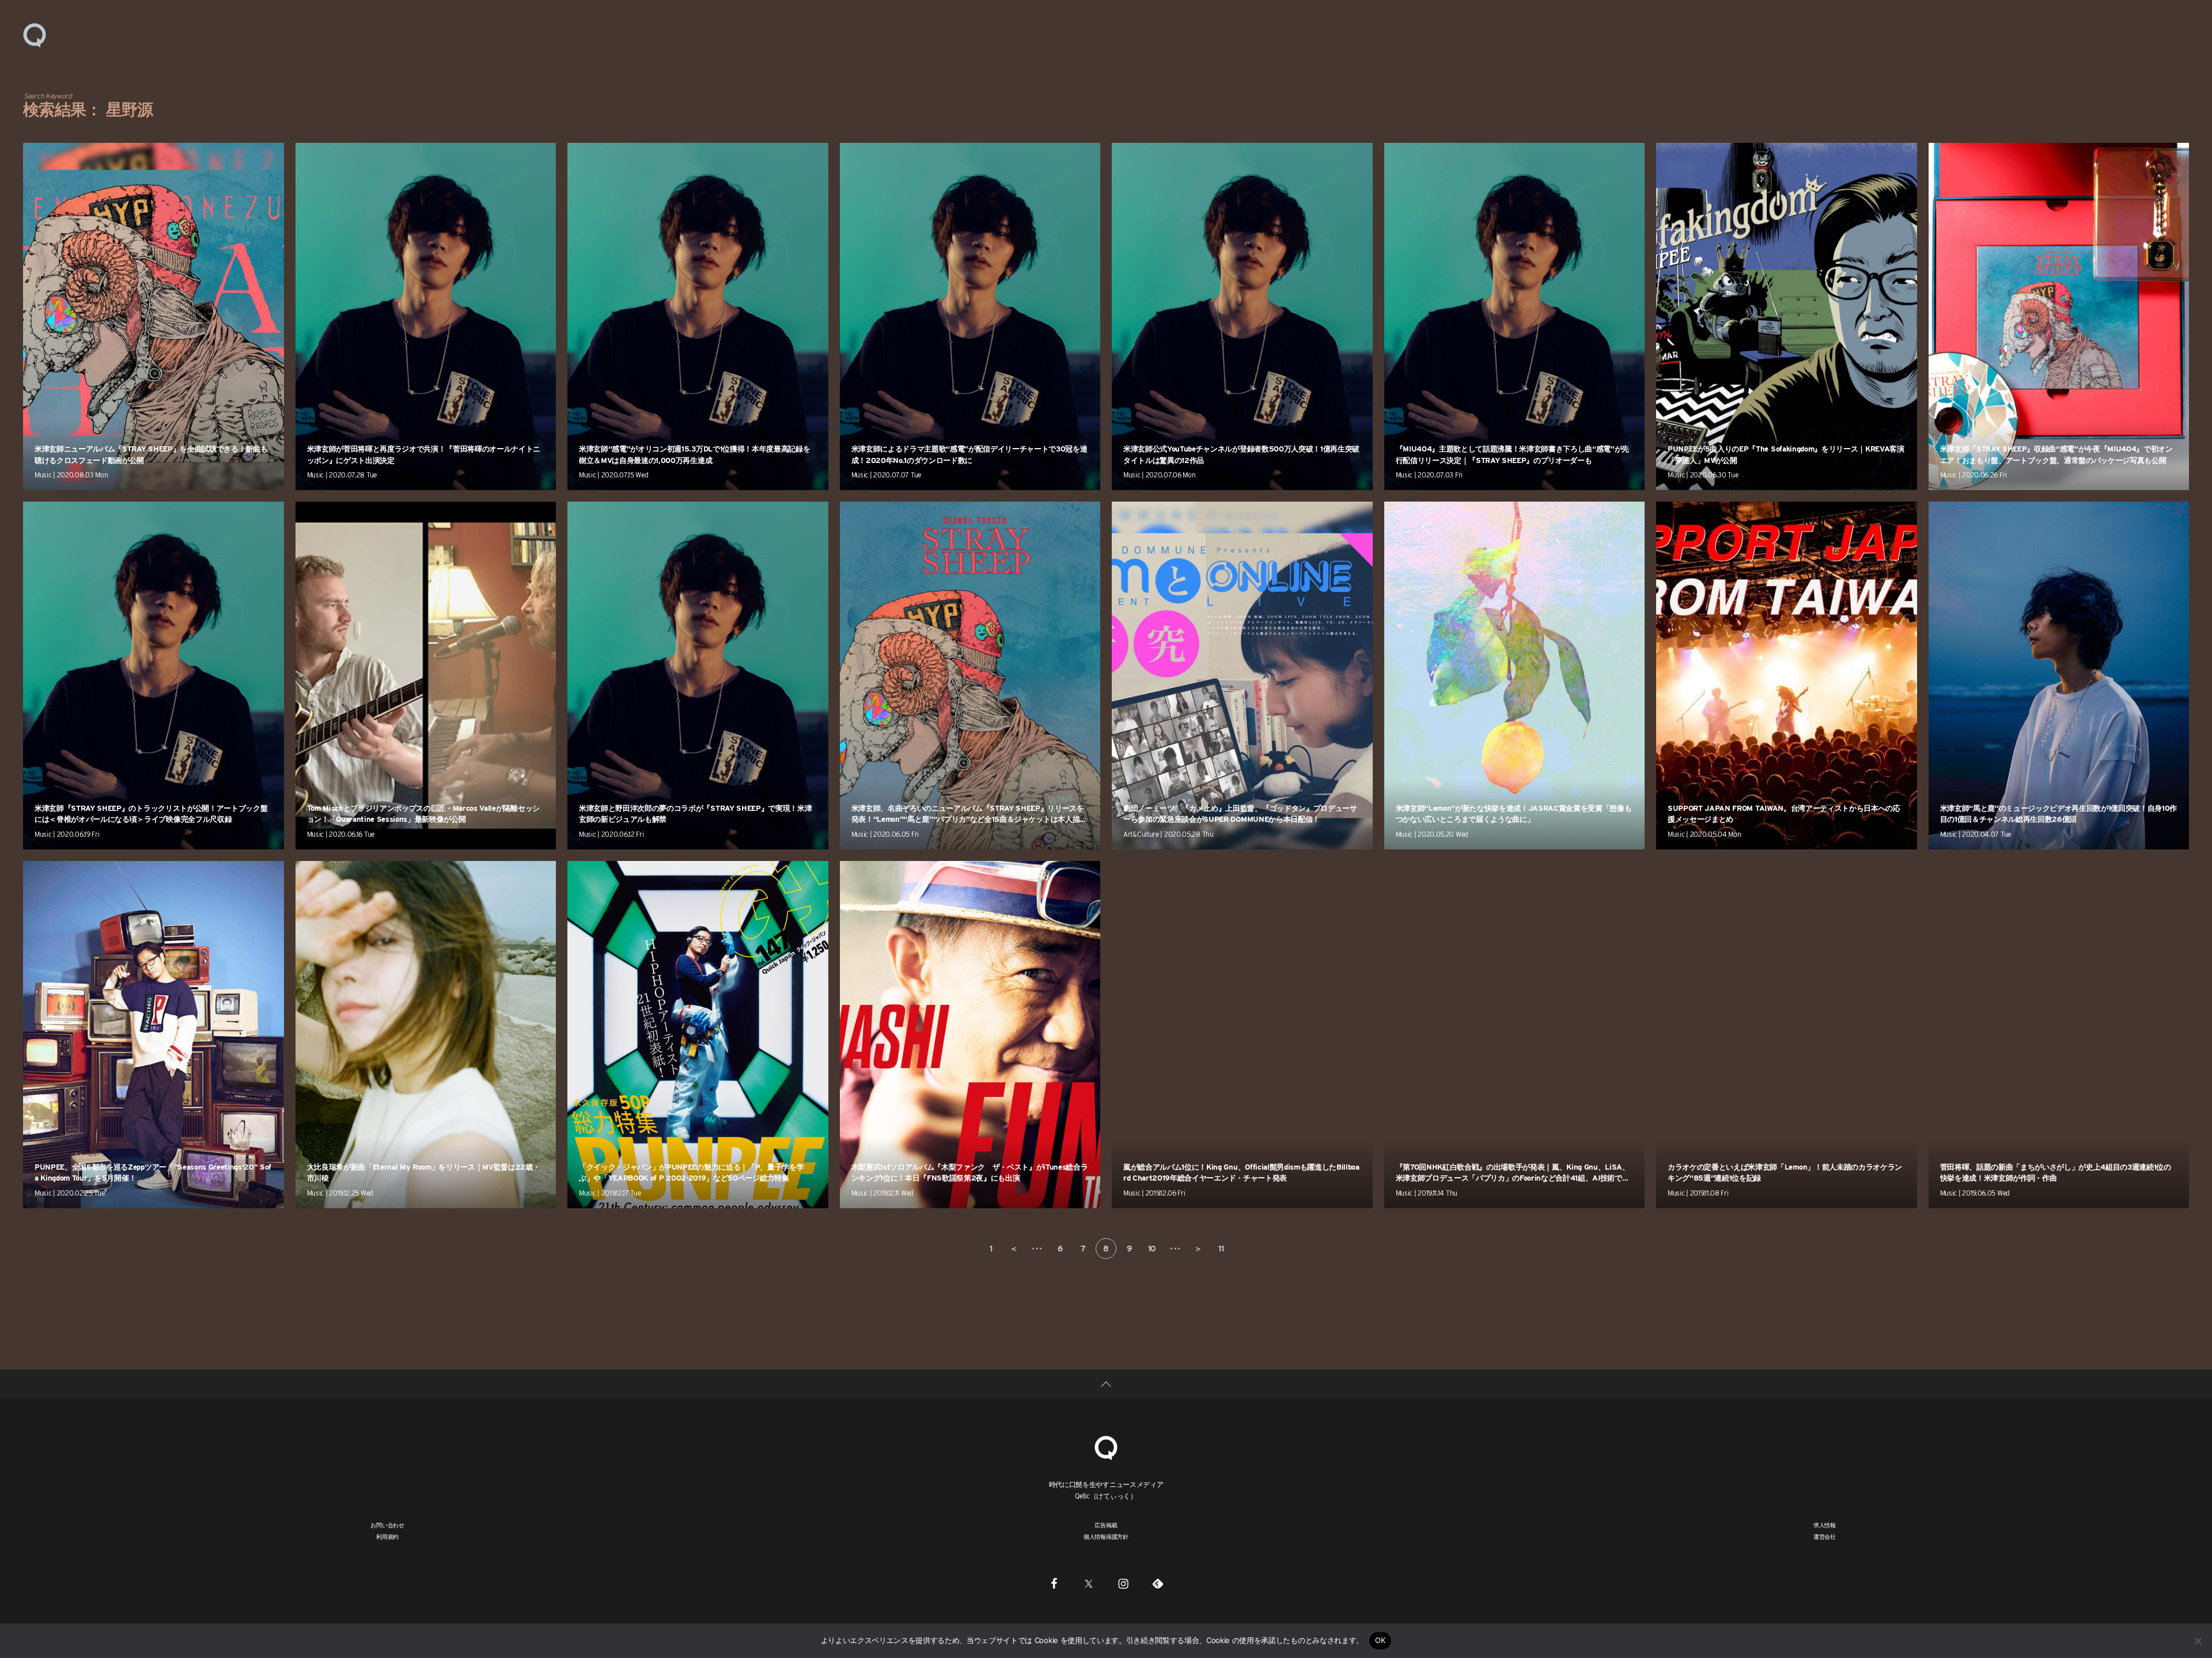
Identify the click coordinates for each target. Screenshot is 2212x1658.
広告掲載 (1106, 1525)
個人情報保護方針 (1106, 1536)
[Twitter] (1089, 1583)
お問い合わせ (387, 1525)
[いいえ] (2198, 1641)
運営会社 (1825, 1536)
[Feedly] (1158, 1583)
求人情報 (1825, 1525)
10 (1152, 1249)
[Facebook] (1054, 1583)
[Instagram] (1123, 1583)
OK (1380, 1640)
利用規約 (387, 1536)
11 (1221, 1249)
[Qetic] (35, 35)
